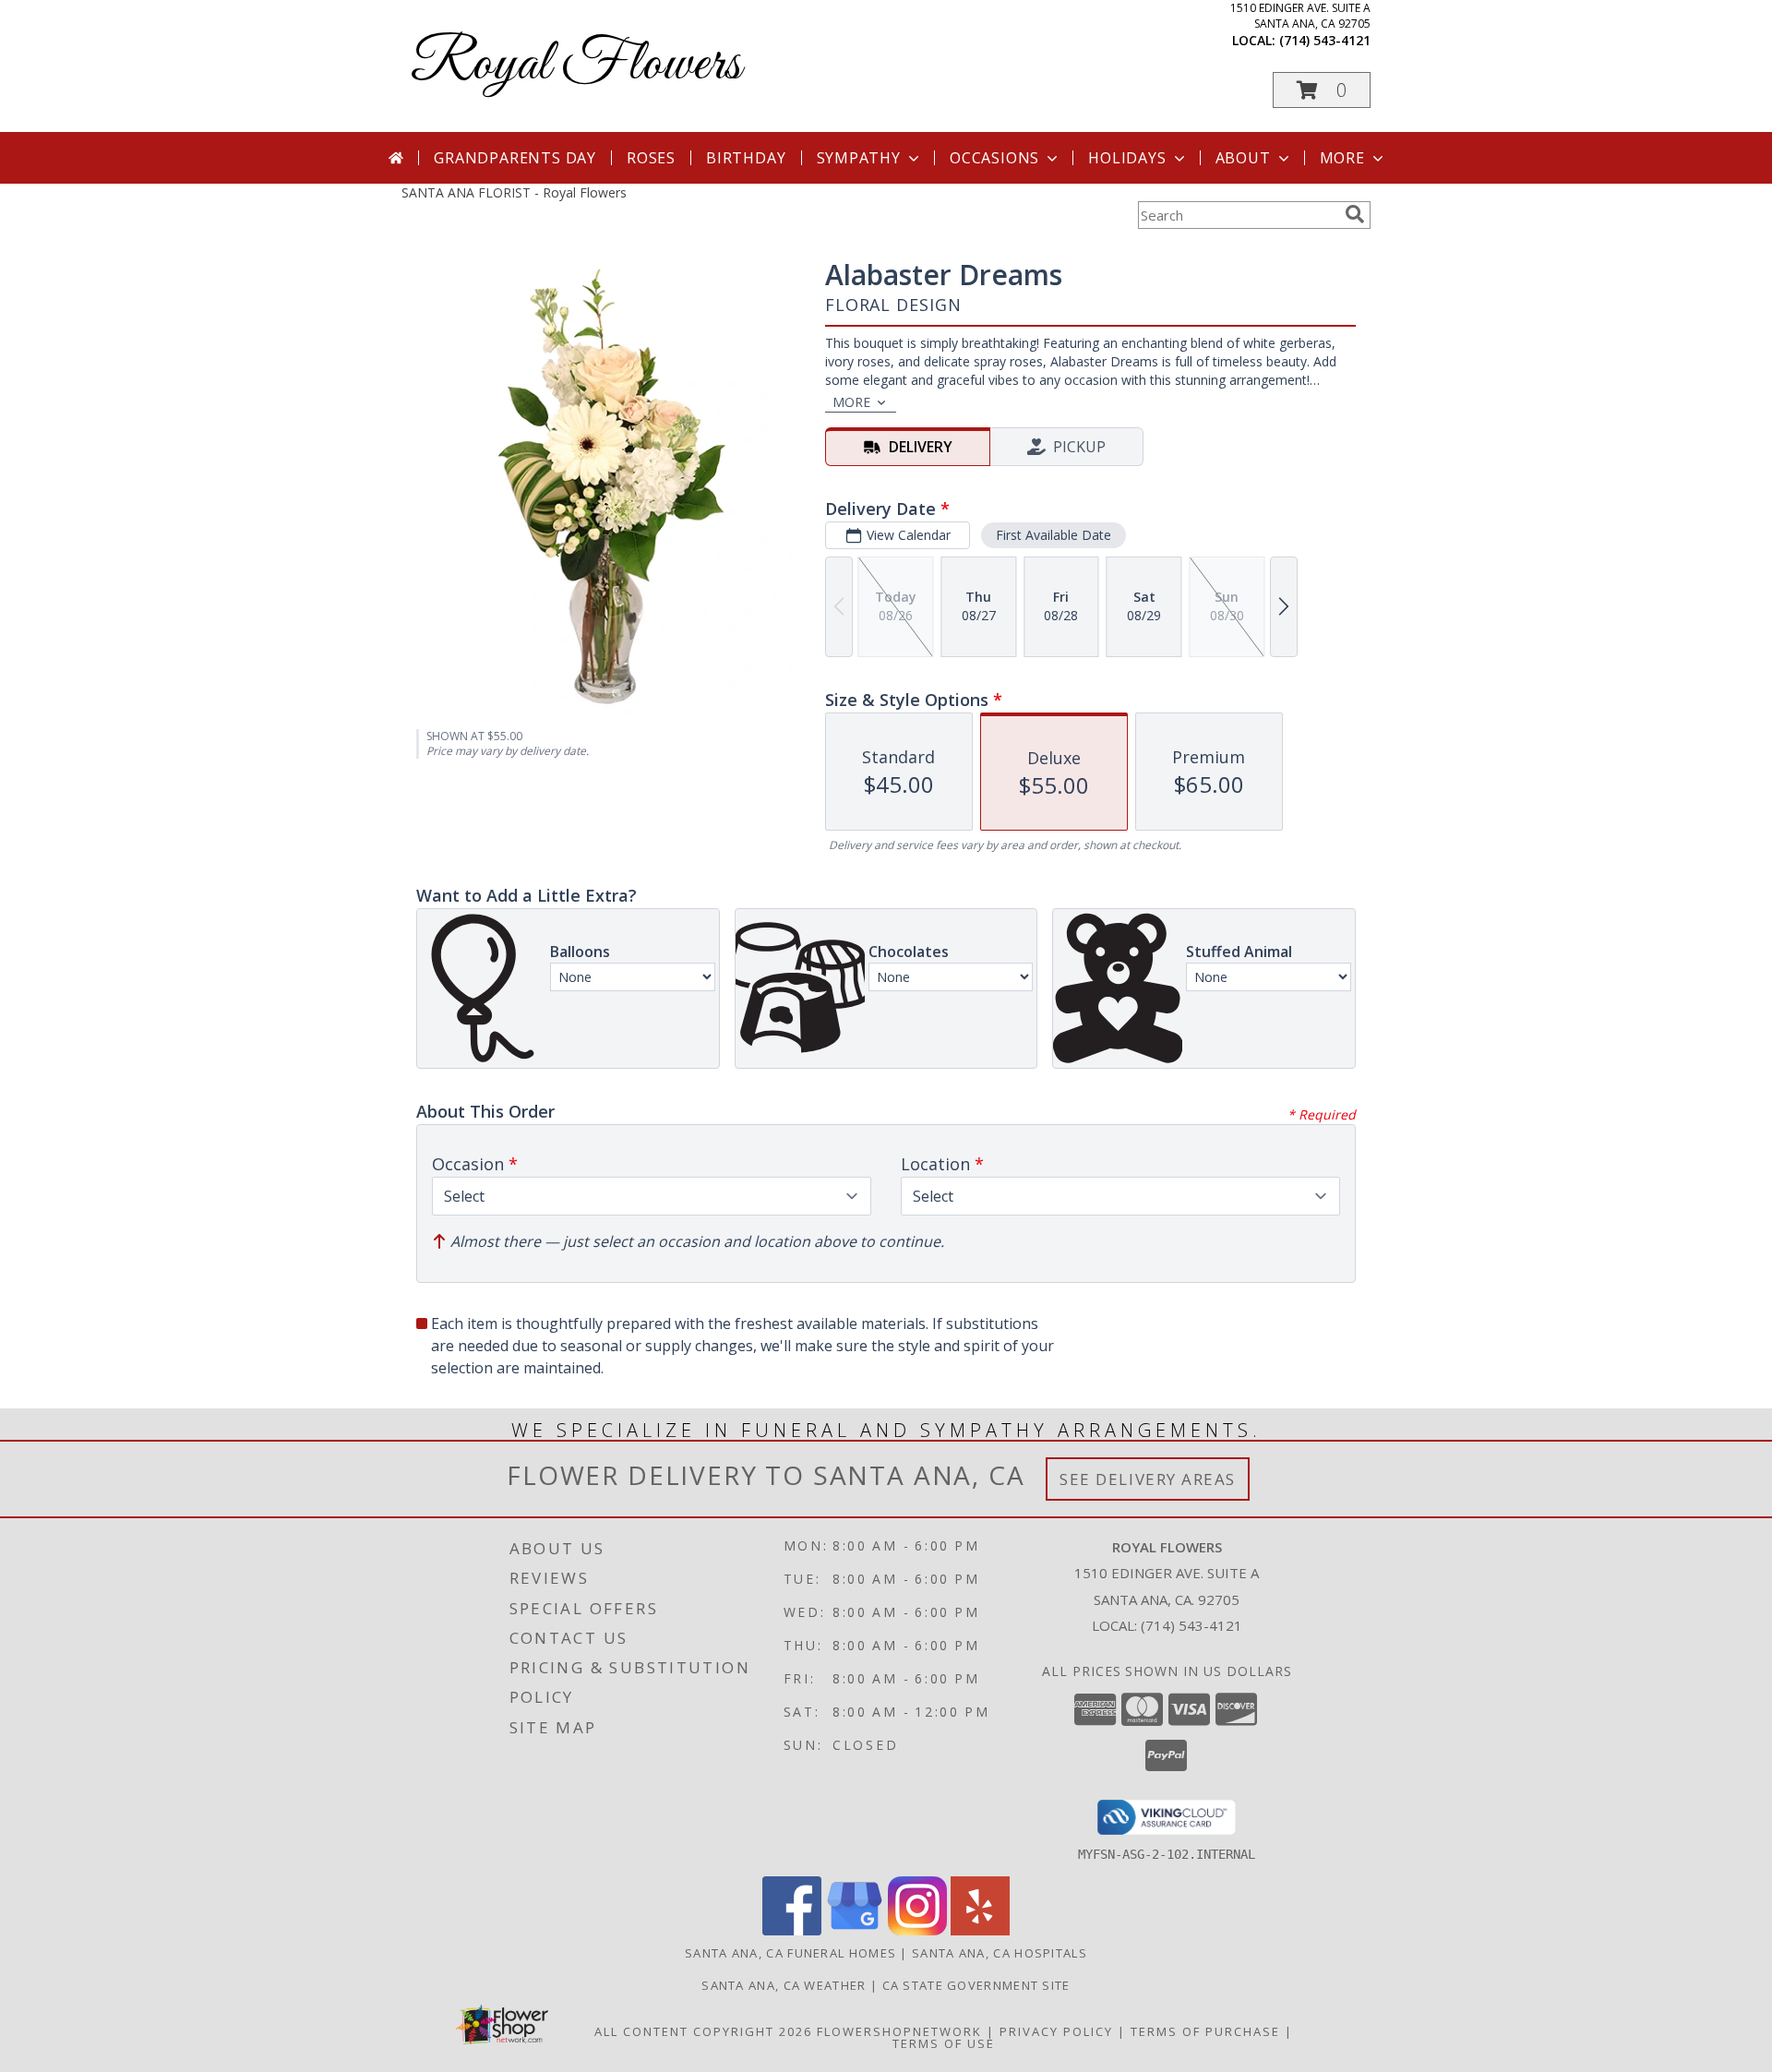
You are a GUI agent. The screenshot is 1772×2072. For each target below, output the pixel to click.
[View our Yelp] (980, 1930)
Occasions (994, 158)
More (1342, 158)
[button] (1322, 90)
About (1243, 158)
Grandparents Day (515, 158)
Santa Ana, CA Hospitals (1000, 1953)
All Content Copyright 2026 (703, 2031)
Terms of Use (944, 2043)
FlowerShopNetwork (899, 2031)
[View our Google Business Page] (855, 1930)
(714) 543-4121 (1325, 40)
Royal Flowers (576, 65)
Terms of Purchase (1205, 2031)
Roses (651, 158)
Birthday (746, 158)
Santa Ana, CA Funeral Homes (790, 1953)
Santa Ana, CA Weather (784, 1985)
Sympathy (859, 158)
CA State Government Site (976, 1985)
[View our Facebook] (792, 1930)
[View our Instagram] (917, 1930)
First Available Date (1054, 535)
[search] (1355, 214)
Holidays (1127, 158)
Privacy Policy (1056, 2031)
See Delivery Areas (1148, 1479)
